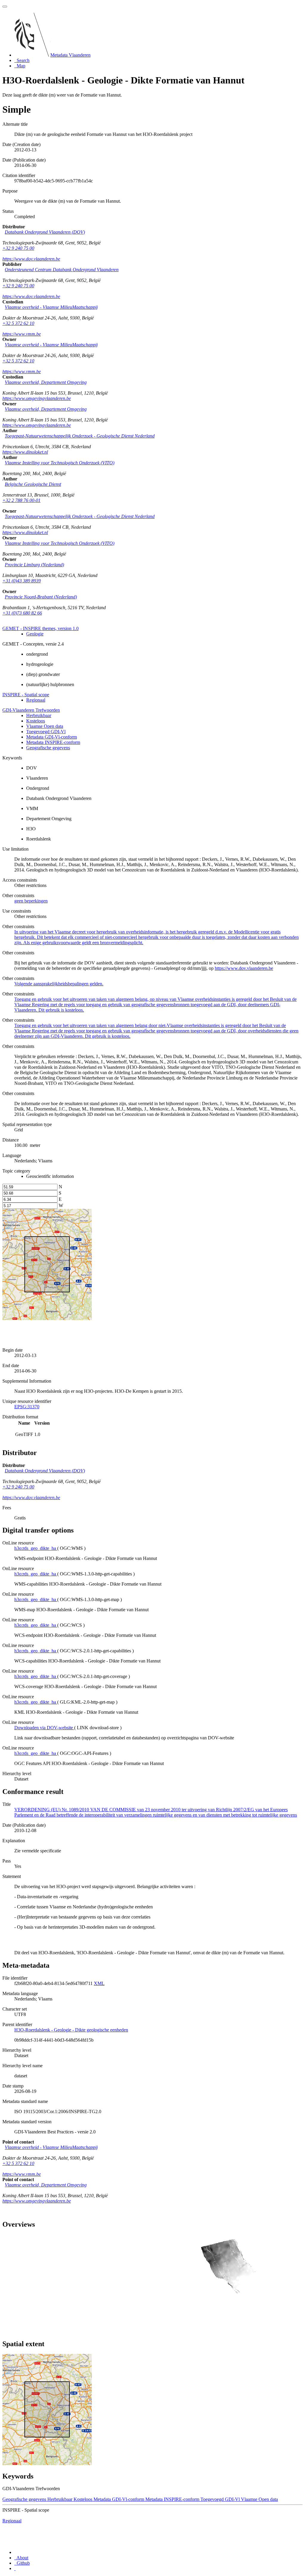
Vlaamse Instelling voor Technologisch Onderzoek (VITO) (60, 463)
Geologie (35, 634)
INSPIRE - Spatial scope (26, 695)
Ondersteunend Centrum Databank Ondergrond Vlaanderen (62, 270)
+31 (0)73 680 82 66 (22, 613)
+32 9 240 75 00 (18, 248)
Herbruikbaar (39, 715)
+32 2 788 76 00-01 (21, 500)
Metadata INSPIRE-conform (53, 742)
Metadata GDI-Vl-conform (52, 737)
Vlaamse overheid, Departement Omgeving (46, 382)
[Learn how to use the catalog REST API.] (15, 2568)
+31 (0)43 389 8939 (22, 581)
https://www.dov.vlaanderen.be (31, 259)
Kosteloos (36, 721)
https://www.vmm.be (22, 334)
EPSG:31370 (27, 1407)
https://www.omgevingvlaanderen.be (37, 398)
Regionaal (36, 700)
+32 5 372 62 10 (18, 323)
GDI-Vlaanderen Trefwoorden (31, 710)
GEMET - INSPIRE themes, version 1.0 (41, 628)
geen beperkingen (31, 901)
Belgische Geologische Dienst (33, 484)
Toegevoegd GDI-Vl (46, 732)
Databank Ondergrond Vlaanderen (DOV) (45, 232)
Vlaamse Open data (45, 726)
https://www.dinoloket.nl (25, 452)
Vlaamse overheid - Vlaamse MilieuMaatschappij (51, 307)
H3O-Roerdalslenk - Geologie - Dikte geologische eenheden (71, 2030)
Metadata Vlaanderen (70, 55)
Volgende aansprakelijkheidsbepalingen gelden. (59, 984)
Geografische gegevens (48, 748)
